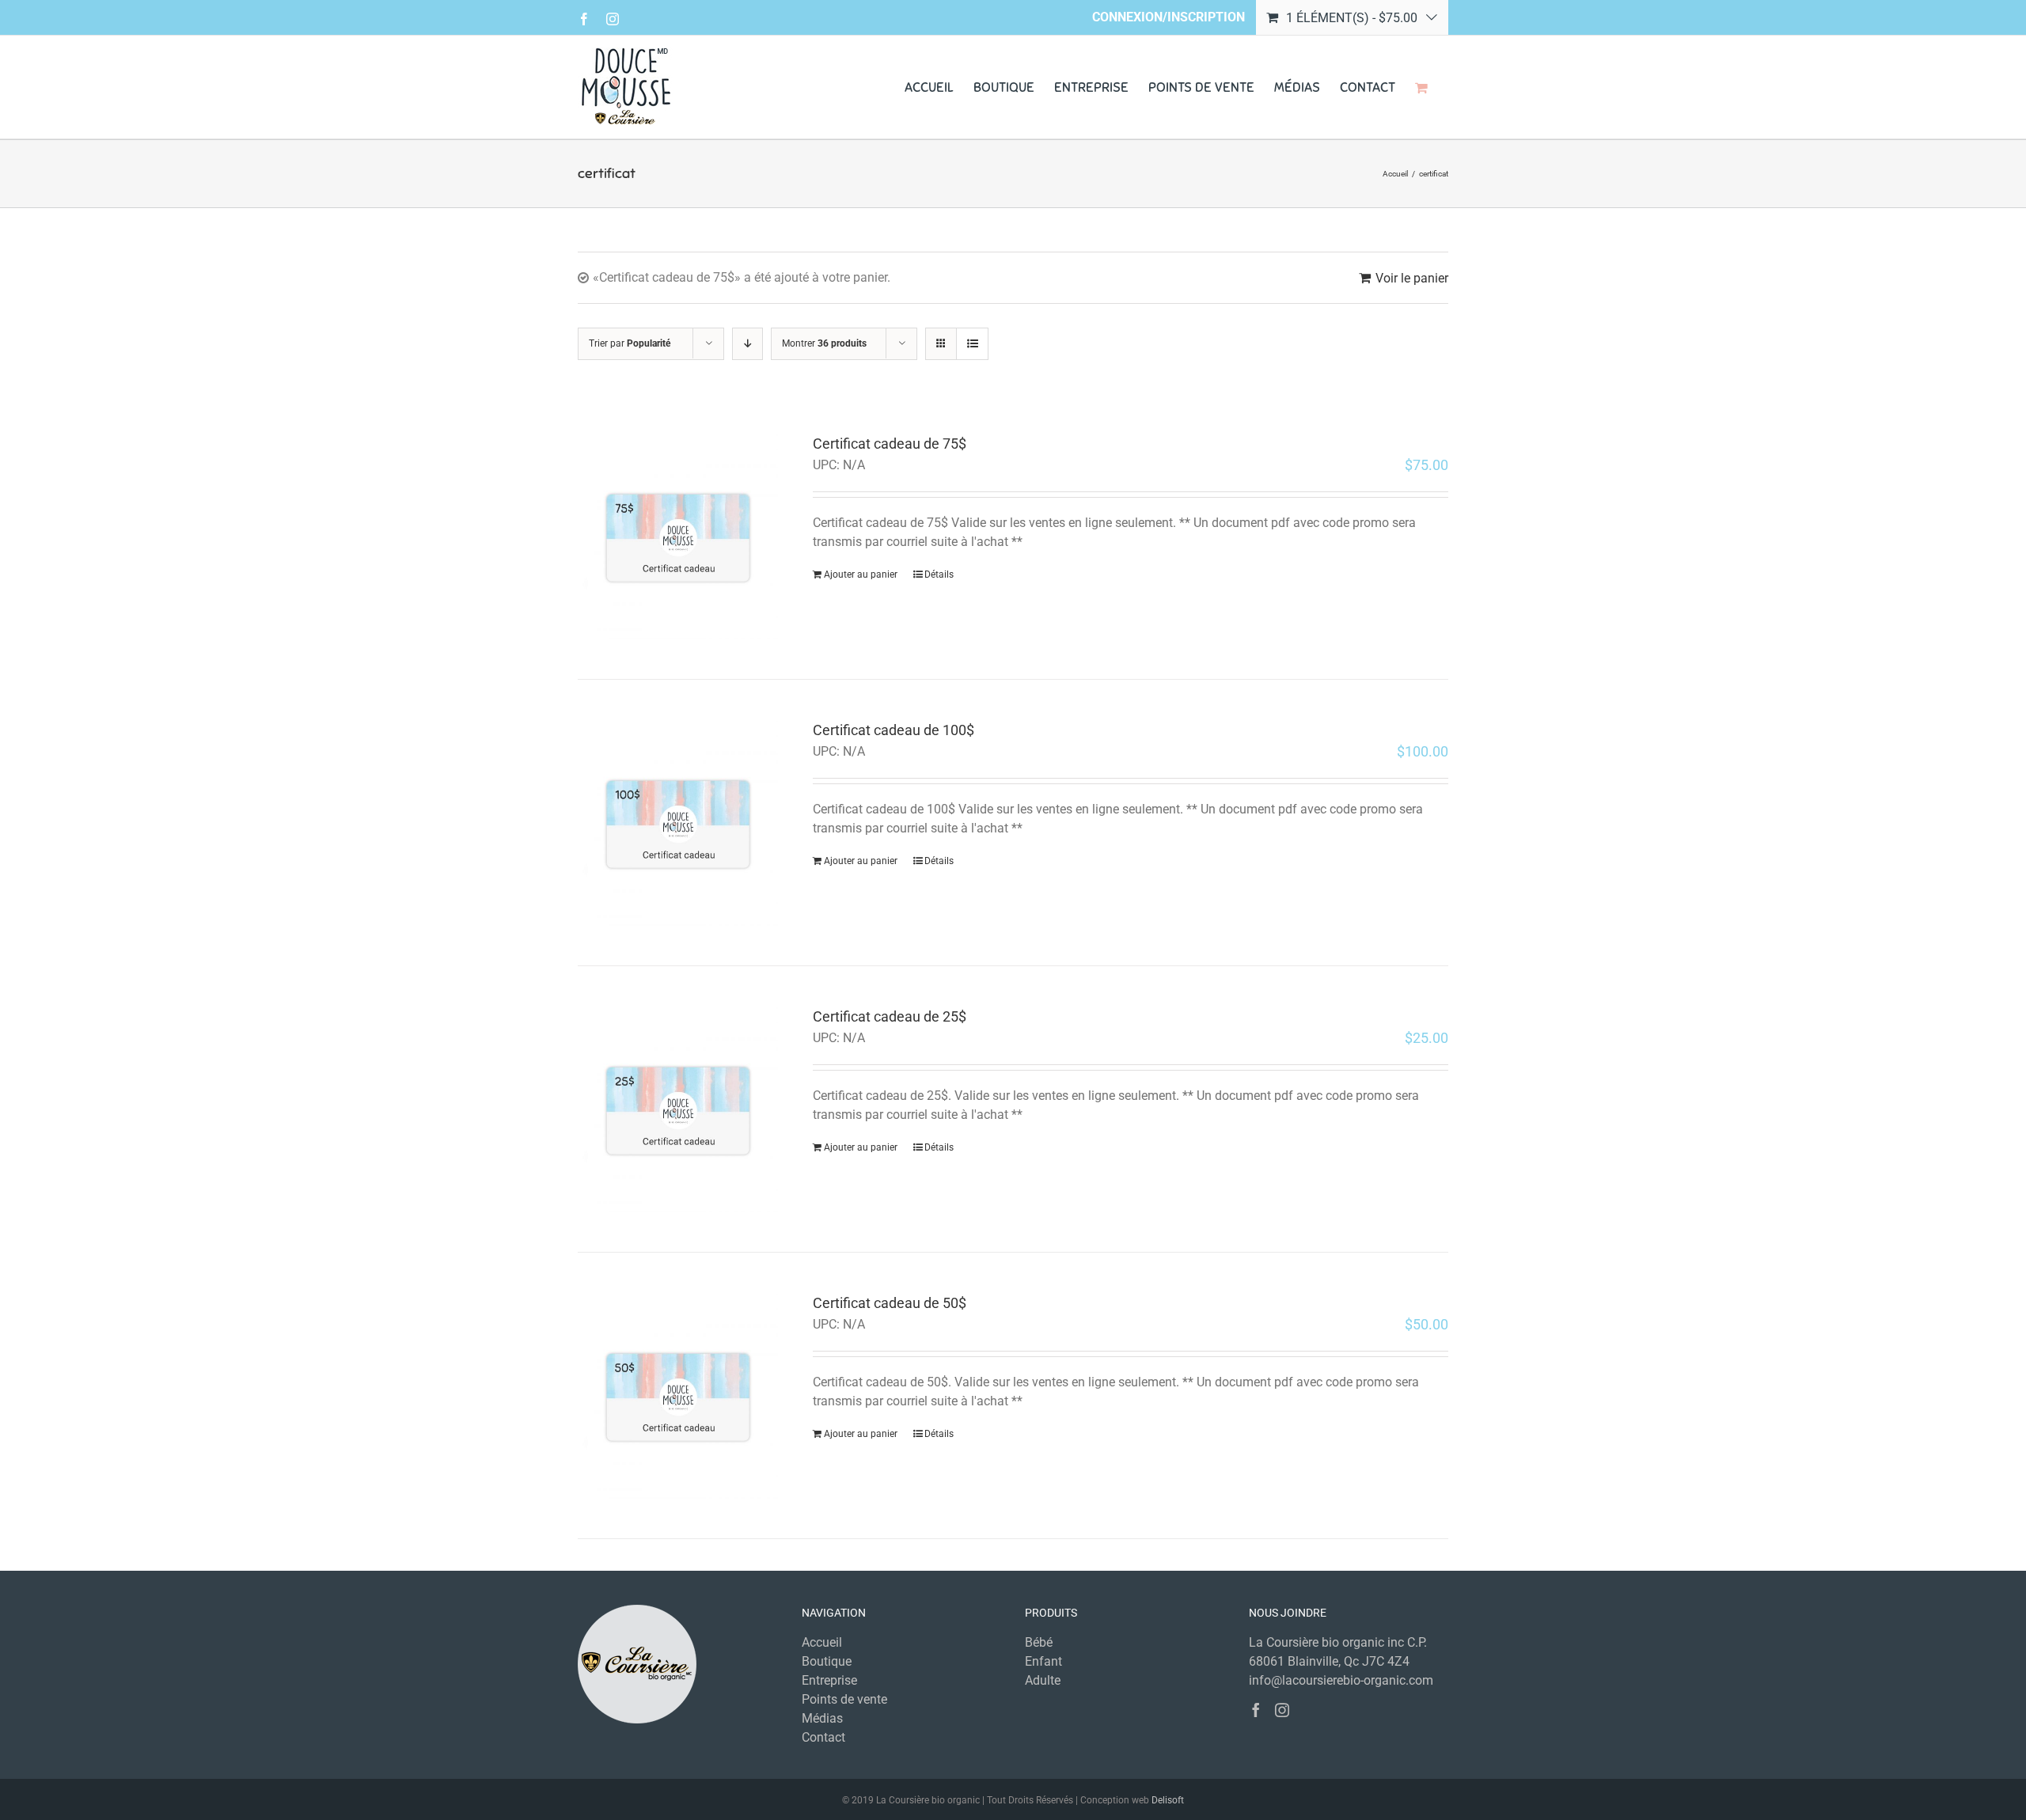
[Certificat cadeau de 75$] (678, 536)
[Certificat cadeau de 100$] (678, 823)
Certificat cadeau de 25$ (890, 1016)
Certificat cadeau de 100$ (893, 730)
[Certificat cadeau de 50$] (678, 1395)
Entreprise (829, 1680)
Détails (939, 574)
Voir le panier (1412, 278)
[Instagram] (1282, 1710)
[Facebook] (1256, 1710)
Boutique (827, 1661)
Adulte (1043, 1680)
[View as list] (972, 344)
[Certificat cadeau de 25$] (678, 1109)
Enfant (1043, 1661)
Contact (823, 1737)
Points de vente (844, 1699)
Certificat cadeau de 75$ (890, 444)
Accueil (822, 1642)
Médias (822, 1718)
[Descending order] (747, 344)
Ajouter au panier (861, 574)
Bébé (1039, 1642)
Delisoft (1168, 1800)
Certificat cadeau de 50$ (890, 1303)
